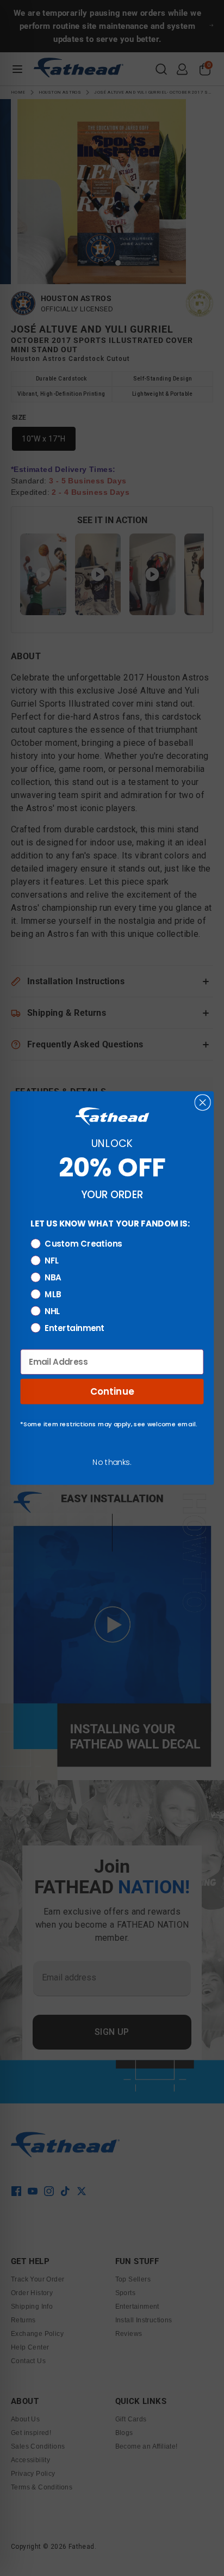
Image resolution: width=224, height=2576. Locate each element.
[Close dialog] (203, 1102)
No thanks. (112, 1462)
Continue (112, 1391)
